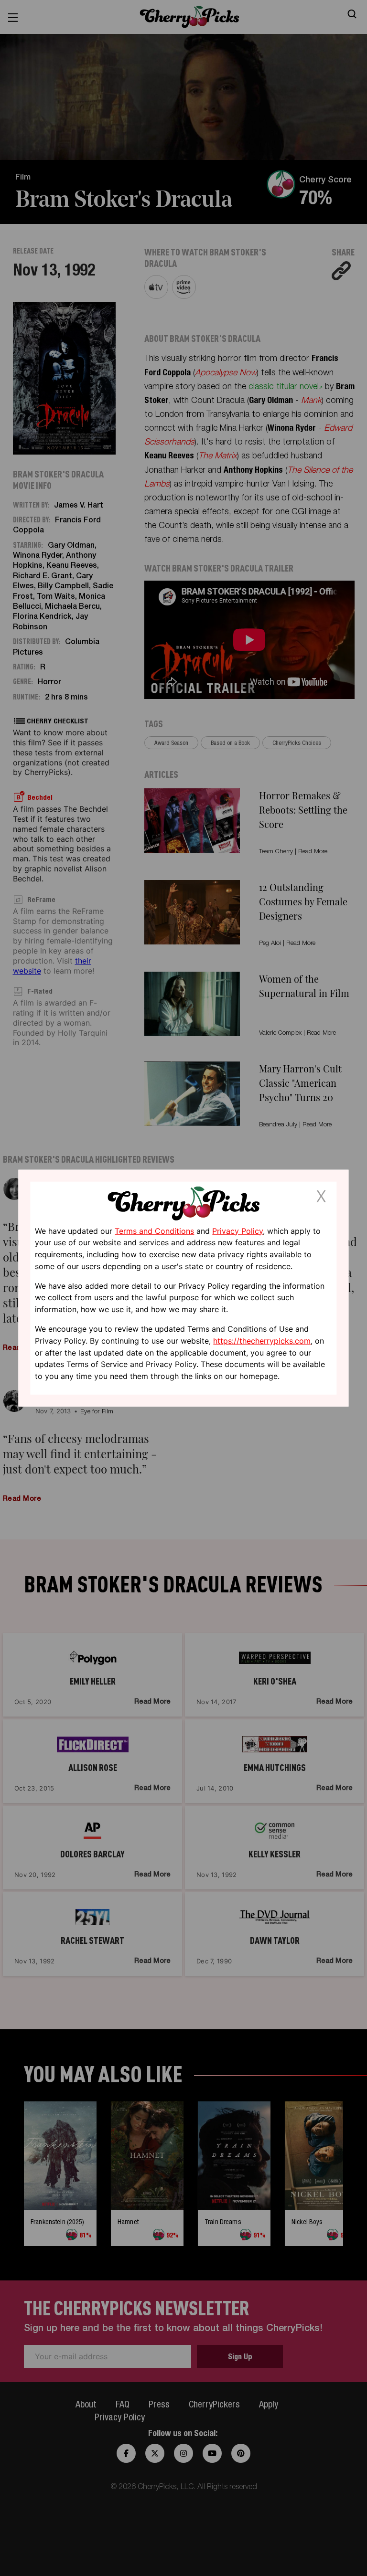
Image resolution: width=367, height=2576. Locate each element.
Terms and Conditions (154, 1230)
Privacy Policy (237, 1230)
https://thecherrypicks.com (262, 1341)
